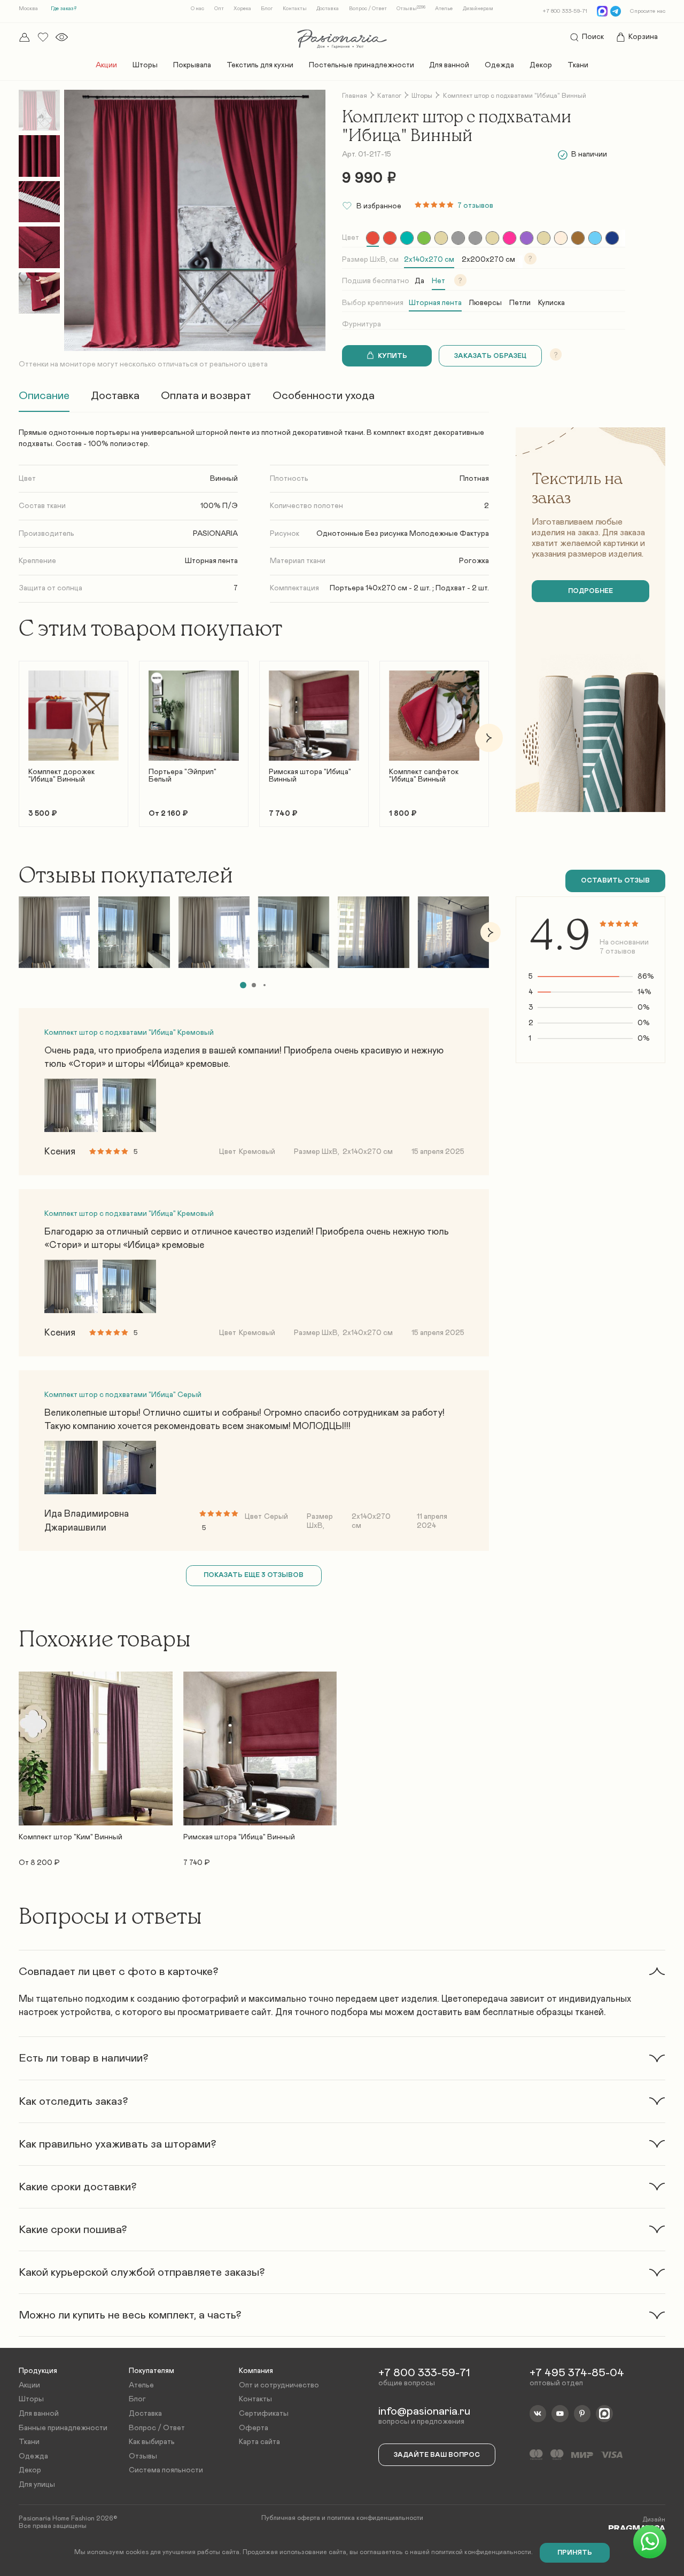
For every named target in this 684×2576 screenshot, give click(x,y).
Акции (106, 65)
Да (419, 281)
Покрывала (192, 65)
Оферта (254, 2428)
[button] (19, 738)
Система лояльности (166, 2470)
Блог (267, 9)
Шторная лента (435, 303)
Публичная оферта (291, 2518)
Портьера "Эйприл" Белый (182, 776)
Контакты (295, 9)
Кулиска (551, 303)
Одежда (499, 65)
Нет (438, 281)
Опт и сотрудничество (279, 2385)
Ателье (444, 9)
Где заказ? (64, 9)
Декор (541, 65)
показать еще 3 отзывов (254, 1575)
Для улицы (37, 2485)
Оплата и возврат (206, 396)
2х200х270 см (488, 260)
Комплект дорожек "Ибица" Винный (61, 776)
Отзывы (411, 9)
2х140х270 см (429, 260)
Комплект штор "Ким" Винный (71, 1837)
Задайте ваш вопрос (437, 2455)
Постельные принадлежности (362, 65)
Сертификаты (264, 2414)
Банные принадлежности (63, 2428)
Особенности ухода (324, 396)
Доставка (328, 9)
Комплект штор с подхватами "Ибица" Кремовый (129, 1033)
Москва (28, 9)
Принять (575, 2553)
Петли (520, 303)
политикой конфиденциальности (481, 2552)
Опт (219, 9)
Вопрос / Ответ (368, 9)
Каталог (389, 96)
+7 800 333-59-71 (565, 11)
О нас (197, 9)
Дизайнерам (478, 9)
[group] (373, 238)
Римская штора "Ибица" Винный (310, 776)
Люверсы (485, 303)
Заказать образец (490, 356)
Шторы (145, 65)
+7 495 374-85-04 (577, 2373)
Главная (355, 96)
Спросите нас (648, 11)
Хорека (242, 9)
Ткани (578, 65)
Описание (44, 396)
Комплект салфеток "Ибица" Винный (424, 776)
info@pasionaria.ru (424, 2411)
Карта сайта (259, 2442)
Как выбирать (152, 2442)
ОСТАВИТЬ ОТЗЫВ (615, 881)
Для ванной (449, 65)
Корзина (643, 37)
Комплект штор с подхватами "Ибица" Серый (123, 1395)
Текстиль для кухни (260, 65)
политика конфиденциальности (375, 2518)
